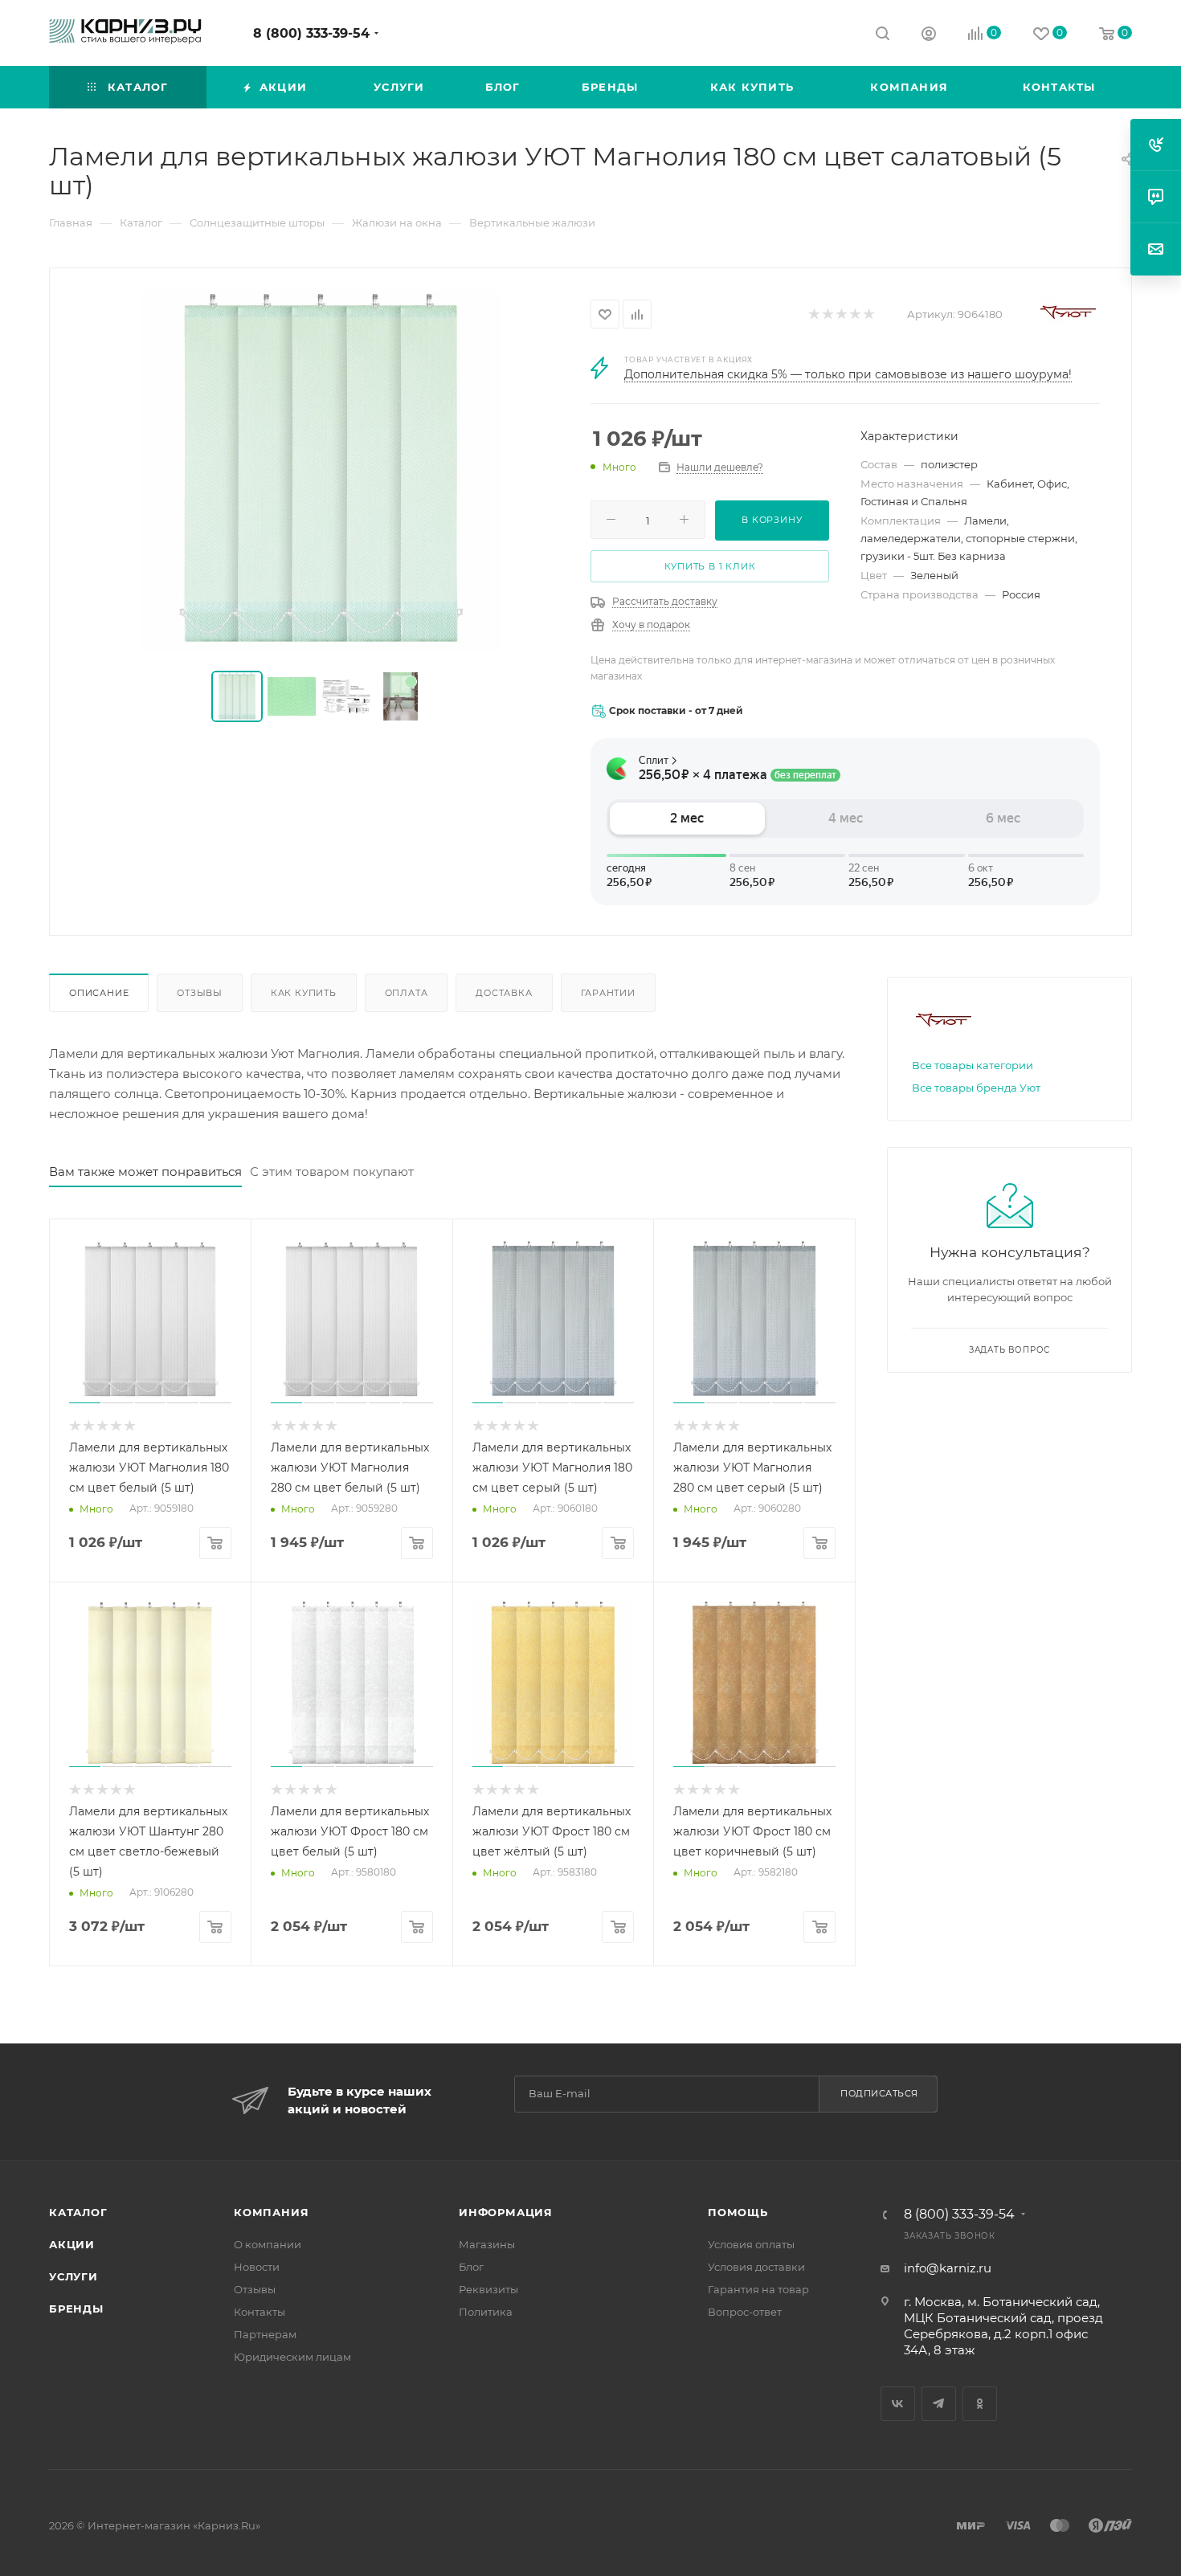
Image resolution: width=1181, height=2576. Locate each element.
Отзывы (200, 993)
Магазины (487, 2244)
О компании (268, 2244)
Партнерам (265, 2334)
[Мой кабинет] (929, 36)
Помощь (738, 2212)
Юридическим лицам (292, 2357)
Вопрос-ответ (745, 2312)
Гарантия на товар (758, 2289)
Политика (486, 2312)
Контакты (259, 2312)
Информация (506, 2212)
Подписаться (879, 2093)
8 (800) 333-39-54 (311, 33)
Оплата (407, 993)
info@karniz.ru (948, 2268)
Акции (72, 2244)
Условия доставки (756, 2267)
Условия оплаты (751, 2244)
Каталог (78, 2212)
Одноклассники (980, 2404)
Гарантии (608, 993)
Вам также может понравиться (145, 1172)
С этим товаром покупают (332, 1172)
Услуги (74, 2276)
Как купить (304, 993)
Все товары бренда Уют (976, 1088)
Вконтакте (898, 2404)
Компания (271, 2212)
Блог (471, 2267)
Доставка (504, 993)
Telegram (939, 2404)
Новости (257, 2267)
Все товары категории (973, 1065)
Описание (99, 993)
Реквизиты (488, 2289)
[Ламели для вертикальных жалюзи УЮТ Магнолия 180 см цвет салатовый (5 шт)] (321, 471)
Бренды (76, 2309)
